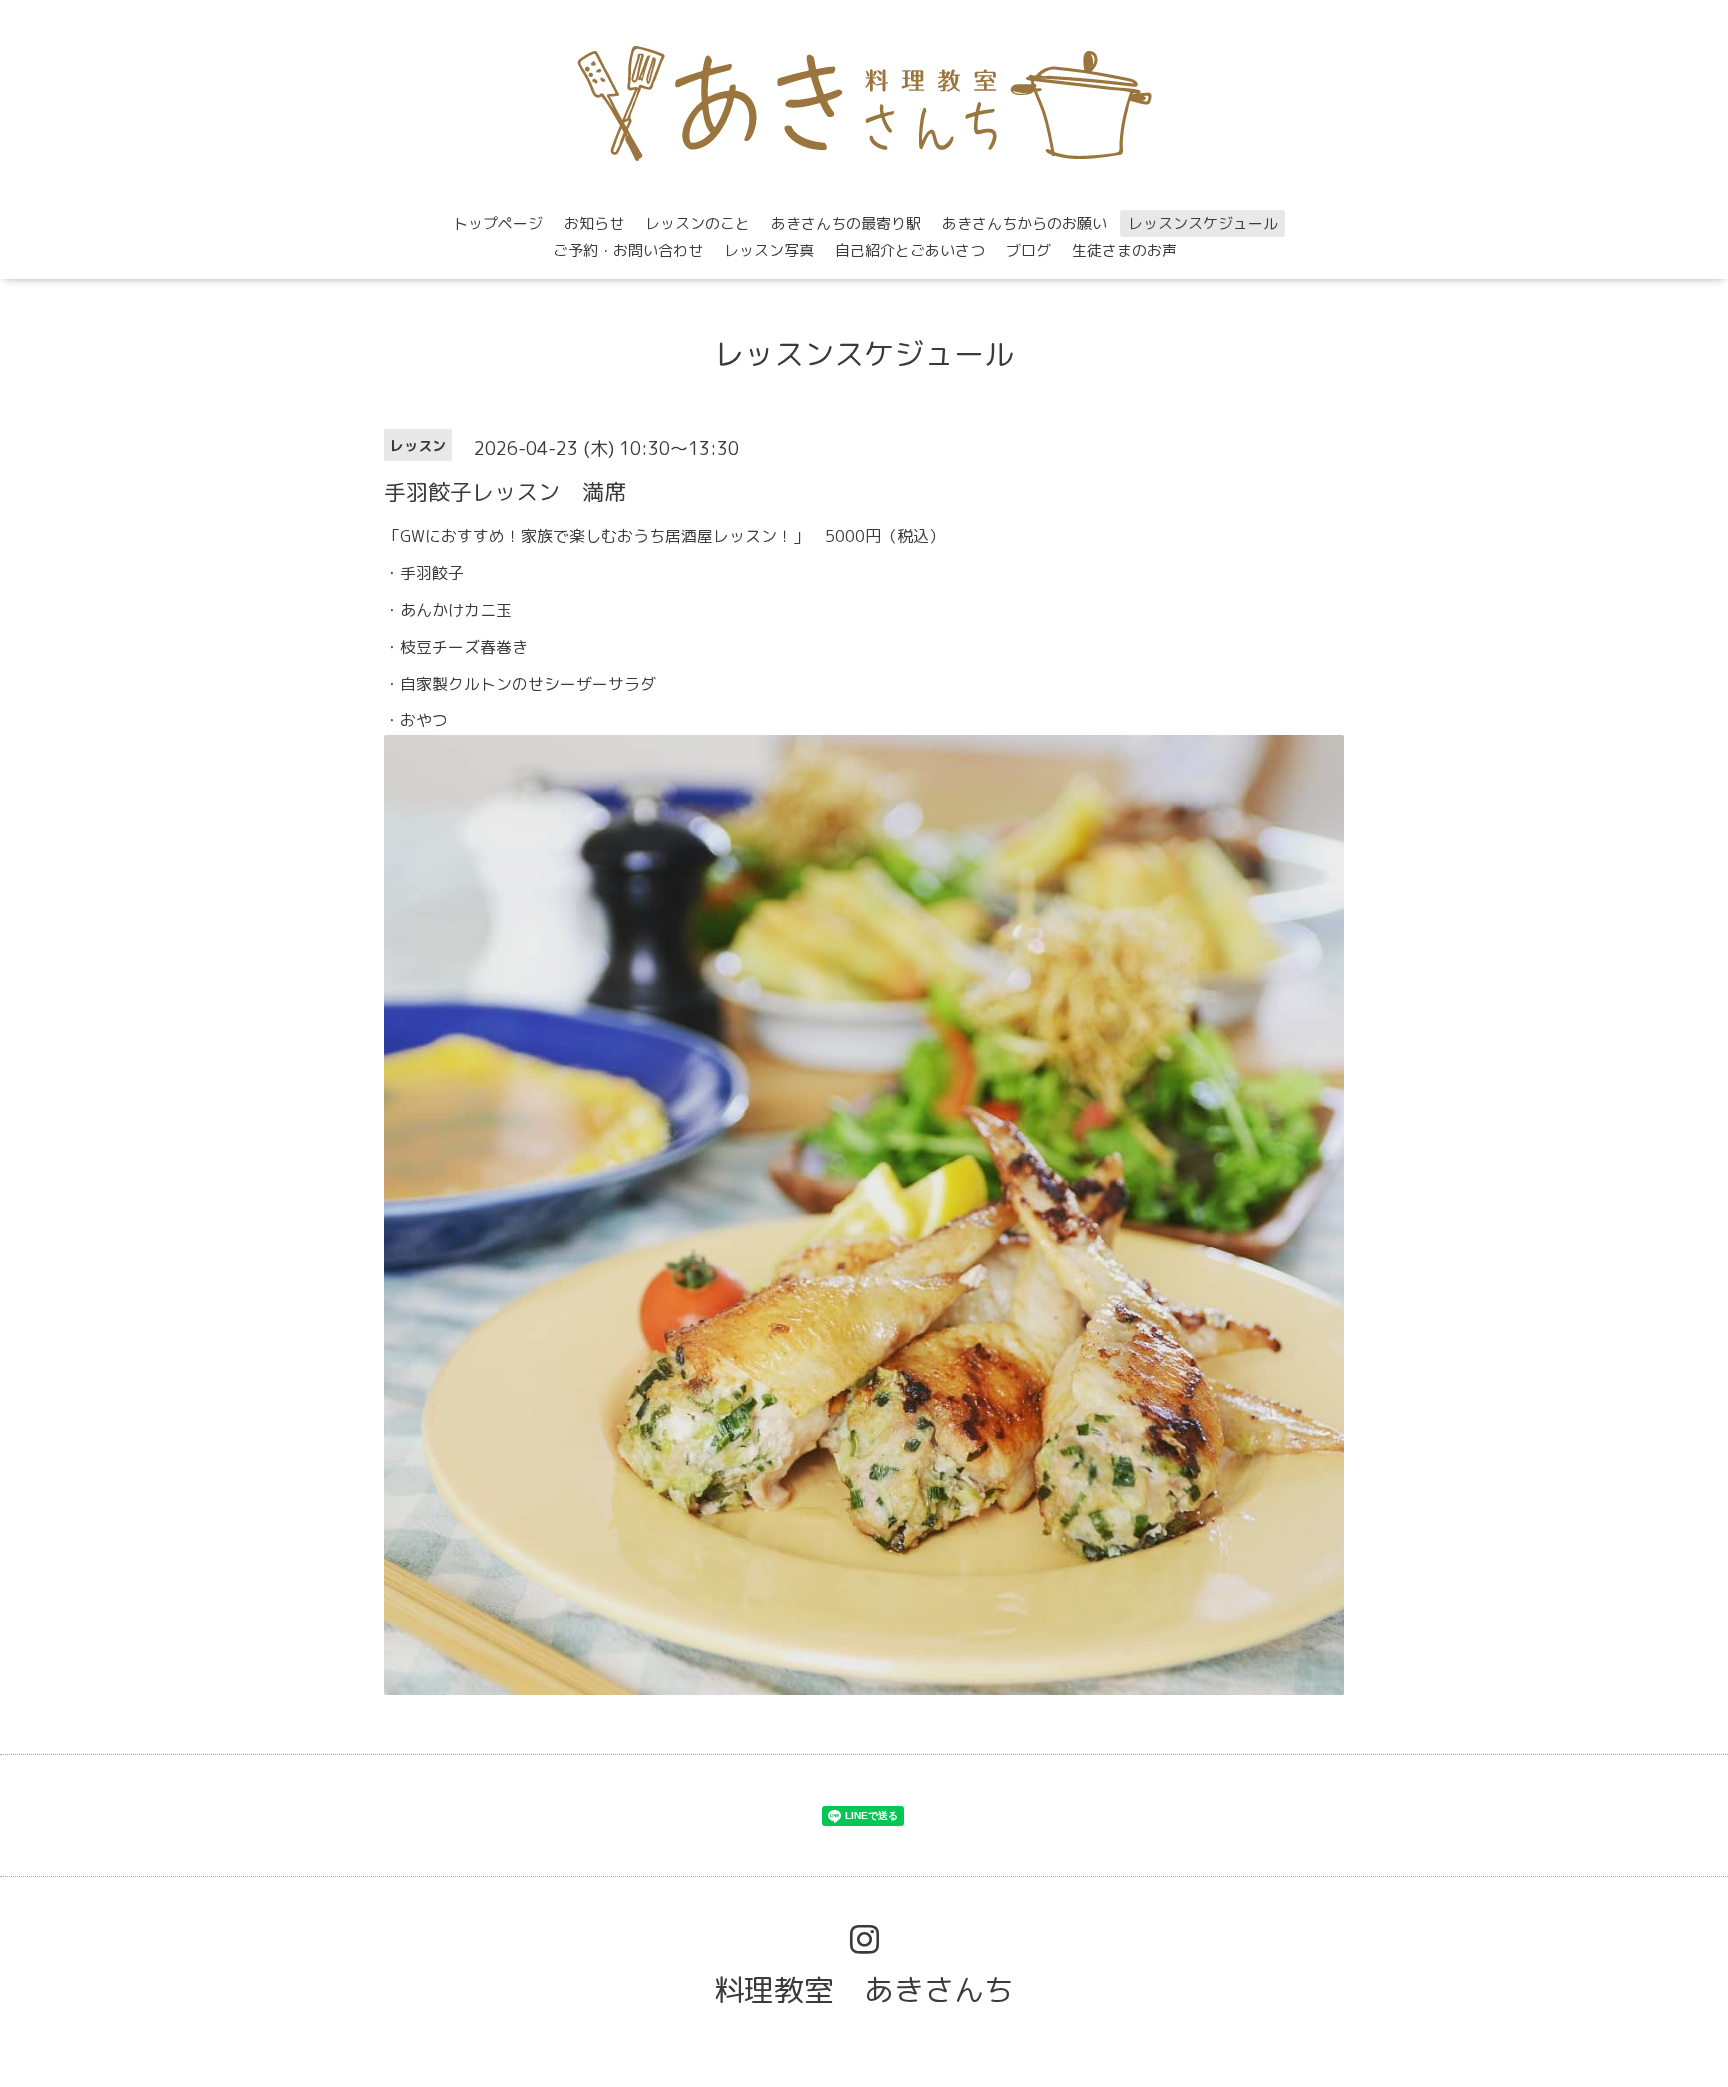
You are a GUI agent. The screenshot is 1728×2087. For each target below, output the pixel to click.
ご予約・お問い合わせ (628, 250)
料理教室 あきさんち (864, 1990)
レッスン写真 (769, 250)
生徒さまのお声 (1124, 250)
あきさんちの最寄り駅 (846, 223)
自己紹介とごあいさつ (910, 250)
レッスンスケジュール (1203, 223)
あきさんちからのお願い (1024, 223)
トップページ (498, 223)
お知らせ (594, 223)
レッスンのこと (697, 223)
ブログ (1028, 250)
